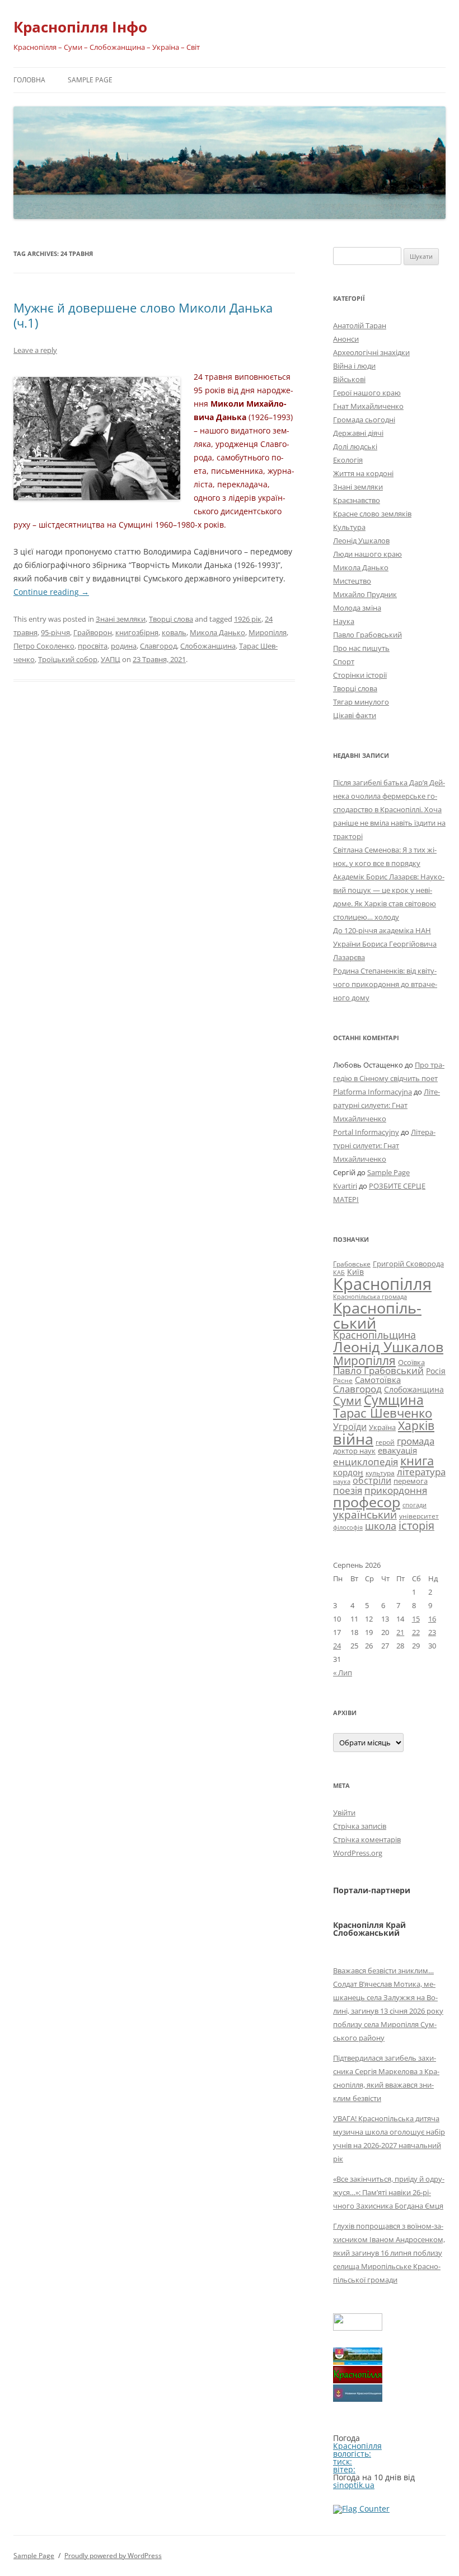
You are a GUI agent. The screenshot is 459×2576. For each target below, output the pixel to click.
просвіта (93, 646)
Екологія (348, 460)
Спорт (344, 662)
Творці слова (171, 619)
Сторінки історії (360, 675)
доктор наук (354, 1451)
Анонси (346, 339)
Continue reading (51, 592)
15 (416, 1619)
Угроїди (350, 1427)
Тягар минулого (361, 702)
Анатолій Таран (360, 325)
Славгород (158, 646)
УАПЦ (111, 659)
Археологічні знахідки (371, 352)
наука (342, 1482)
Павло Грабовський (367, 635)
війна (353, 1439)
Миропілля (268, 632)
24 (337, 1646)
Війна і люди (354, 366)
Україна (382, 1427)
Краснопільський (377, 1315)
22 (416, 1632)
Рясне (343, 1380)
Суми (347, 1401)
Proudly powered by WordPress (113, 2556)
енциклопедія (366, 1462)
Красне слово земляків (372, 514)
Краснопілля (382, 1284)
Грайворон (93, 632)
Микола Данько (217, 632)
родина (124, 646)
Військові (349, 379)
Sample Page (90, 80)
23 (432, 1632)
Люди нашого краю (367, 554)
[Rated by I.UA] (358, 2328)
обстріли (372, 1480)
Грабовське (352, 1264)
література (421, 1471)
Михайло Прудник (365, 594)
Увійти (344, 1813)
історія (416, 1525)
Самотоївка (378, 1380)
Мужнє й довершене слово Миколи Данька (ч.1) (143, 315)
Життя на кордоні (363, 473)
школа (381, 1526)
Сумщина (394, 1400)
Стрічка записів (360, 1826)
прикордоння (396, 1490)
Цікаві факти (355, 715)
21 (400, 1632)
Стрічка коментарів (367, 1839)
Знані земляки (121, 619)
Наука (344, 621)
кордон (348, 1472)
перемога (411, 1481)
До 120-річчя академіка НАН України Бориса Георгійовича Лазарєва (385, 944)
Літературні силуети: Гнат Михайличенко (387, 1105)
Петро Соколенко (44, 646)
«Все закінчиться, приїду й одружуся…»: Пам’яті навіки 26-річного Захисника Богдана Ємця (389, 2192)
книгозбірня (137, 632)
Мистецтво (352, 581)
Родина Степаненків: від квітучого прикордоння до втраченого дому (385, 984)
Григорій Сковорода (408, 1264)
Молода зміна (357, 608)
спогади (414, 1505)
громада (416, 1441)
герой (385, 1442)
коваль (174, 632)
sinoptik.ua (354, 2485)
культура (380, 1473)
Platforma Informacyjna (373, 1092)
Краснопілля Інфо (80, 27)
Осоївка (411, 1362)
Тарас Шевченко (383, 1413)
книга (417, 1461)
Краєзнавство (357, 500)
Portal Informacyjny (366, 1132)
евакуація (397, 1450)
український (365, 1515)
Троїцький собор (68, 659)
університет (419, 1516)
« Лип (343, 1673)
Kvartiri (345, 1186)
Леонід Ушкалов (361, 541)
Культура (349, 527)
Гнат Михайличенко (368, 406)
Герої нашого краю (367, 393)
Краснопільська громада (370, 1296)
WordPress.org (358, 1853)
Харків (416, 1425)
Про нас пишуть (361, 648)
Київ (355, 1272)
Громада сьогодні (364, 420)
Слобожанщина (208, 646)
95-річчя (55, 632)
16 (432, 1619)
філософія (348, 1527)
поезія (348, 1490)
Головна (29, 80)
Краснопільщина (374, 1335)
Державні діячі (358, 433)
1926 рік (248, 619)
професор (367, 1502)
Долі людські (355, 446)
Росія (436, 1371)
